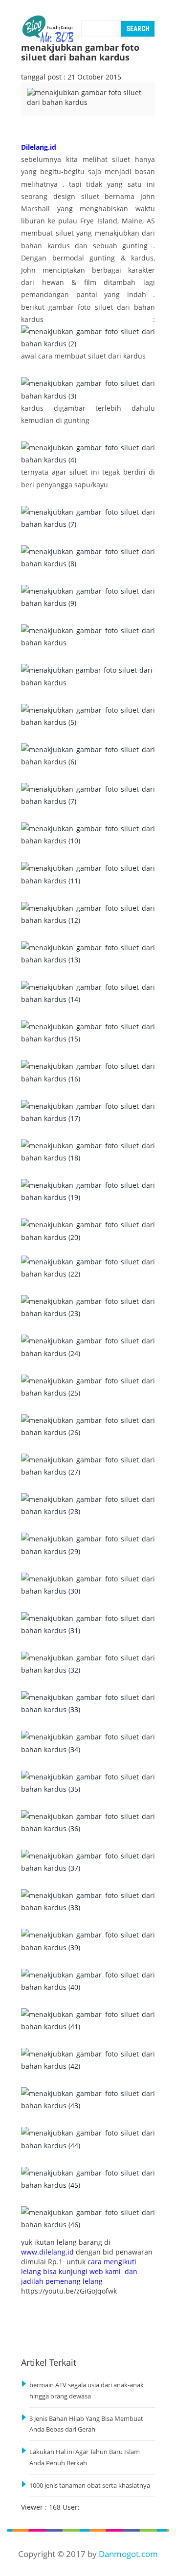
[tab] (42, 109)
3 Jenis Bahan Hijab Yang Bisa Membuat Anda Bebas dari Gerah (86, 2424)
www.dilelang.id (47, 2252)
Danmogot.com (128, 2554)
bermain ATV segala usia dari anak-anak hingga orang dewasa (87, 2391)
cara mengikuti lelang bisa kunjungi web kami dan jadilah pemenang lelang (79, 2271)
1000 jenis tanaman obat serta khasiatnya (90, 2486)
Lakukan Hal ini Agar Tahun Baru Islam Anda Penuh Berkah (85, 2457)
